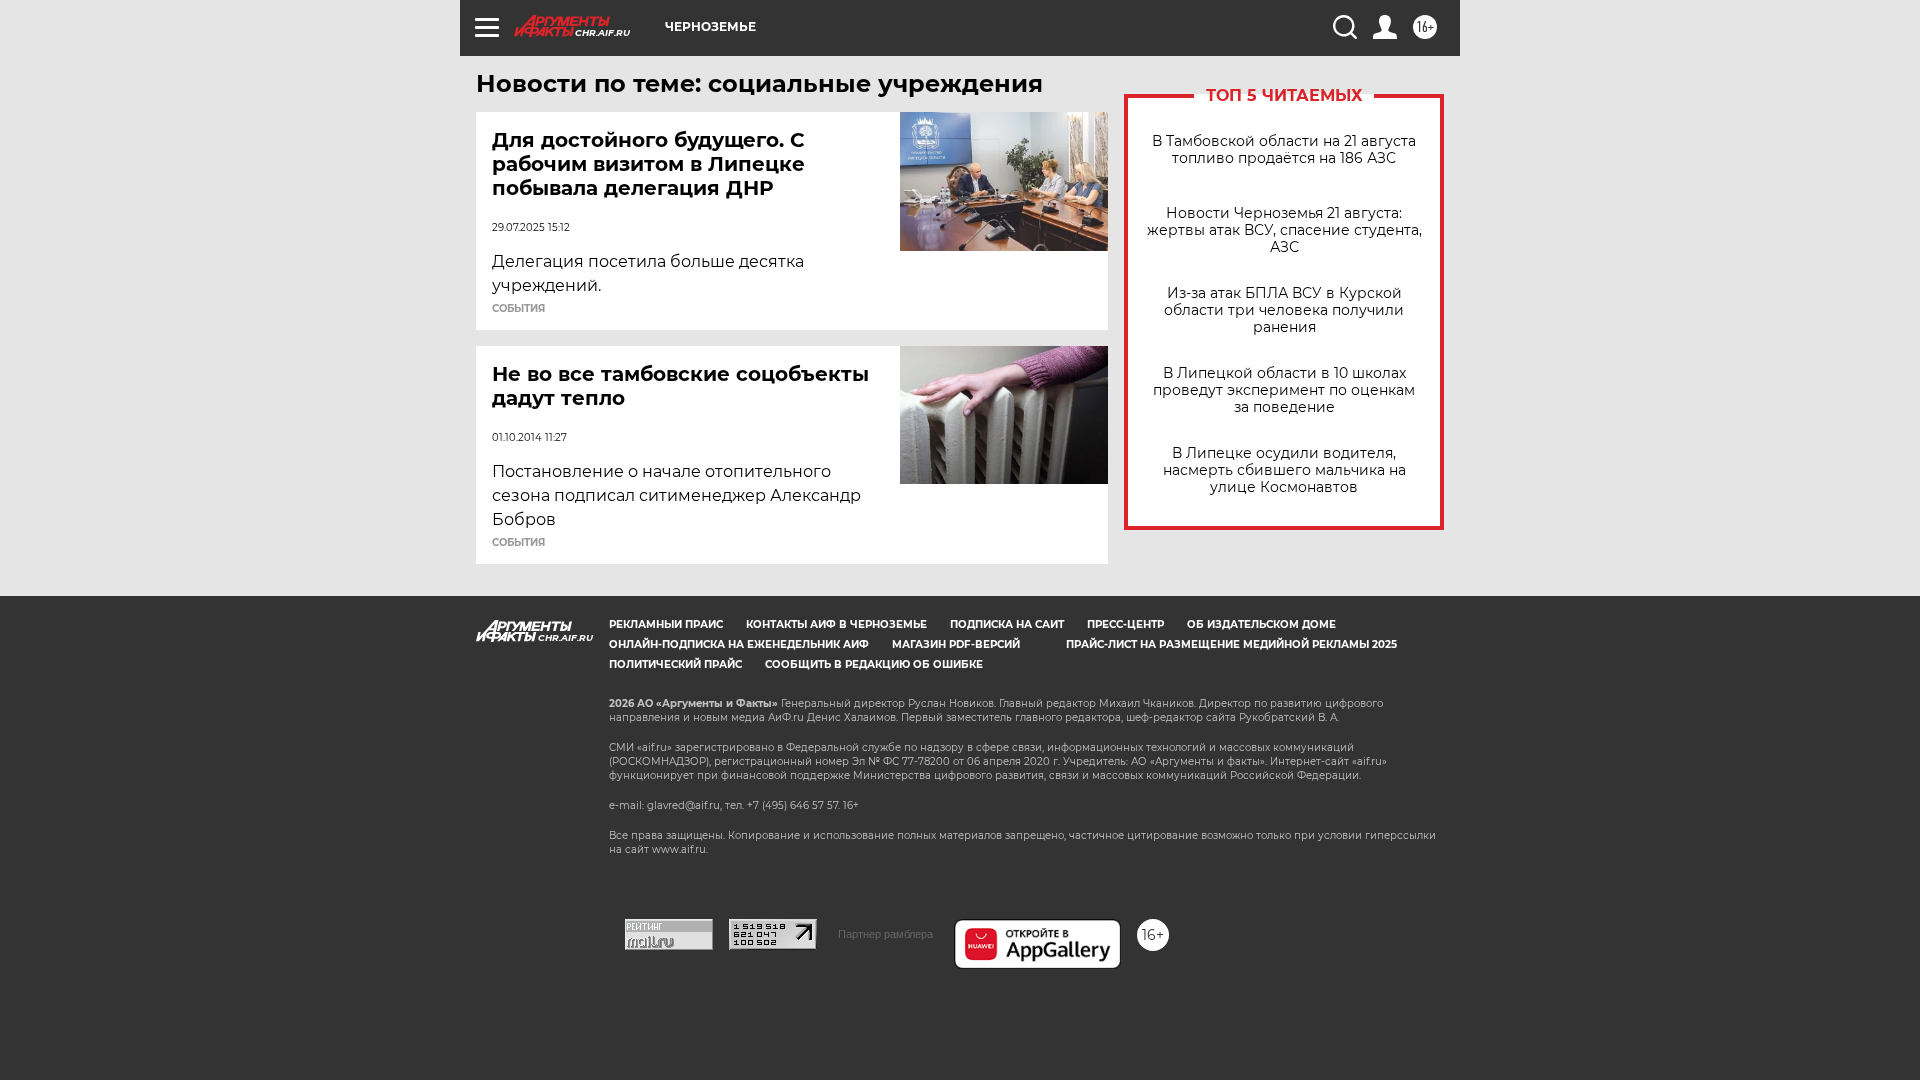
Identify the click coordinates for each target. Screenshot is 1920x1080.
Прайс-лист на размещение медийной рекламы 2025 (1231, 644)
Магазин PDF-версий (956, 644)
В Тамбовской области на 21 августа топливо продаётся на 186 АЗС (1284, 150)
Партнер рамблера (885, 934)
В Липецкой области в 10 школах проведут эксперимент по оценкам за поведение (1284, 390)
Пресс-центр (1125, 624)
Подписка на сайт (1007, 624)
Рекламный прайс (666, 624)
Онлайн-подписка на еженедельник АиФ (739, 644)
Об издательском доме (1261, 624)
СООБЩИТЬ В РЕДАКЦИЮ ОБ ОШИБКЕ (874, 664)
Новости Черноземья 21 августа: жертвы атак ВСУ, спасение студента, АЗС (1284, 230)
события (518, 309)
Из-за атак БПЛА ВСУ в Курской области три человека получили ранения (1284, 310)
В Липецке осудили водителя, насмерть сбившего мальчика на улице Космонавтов (1284, 470)
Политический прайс (675, 664)
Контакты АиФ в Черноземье (836, 624)
